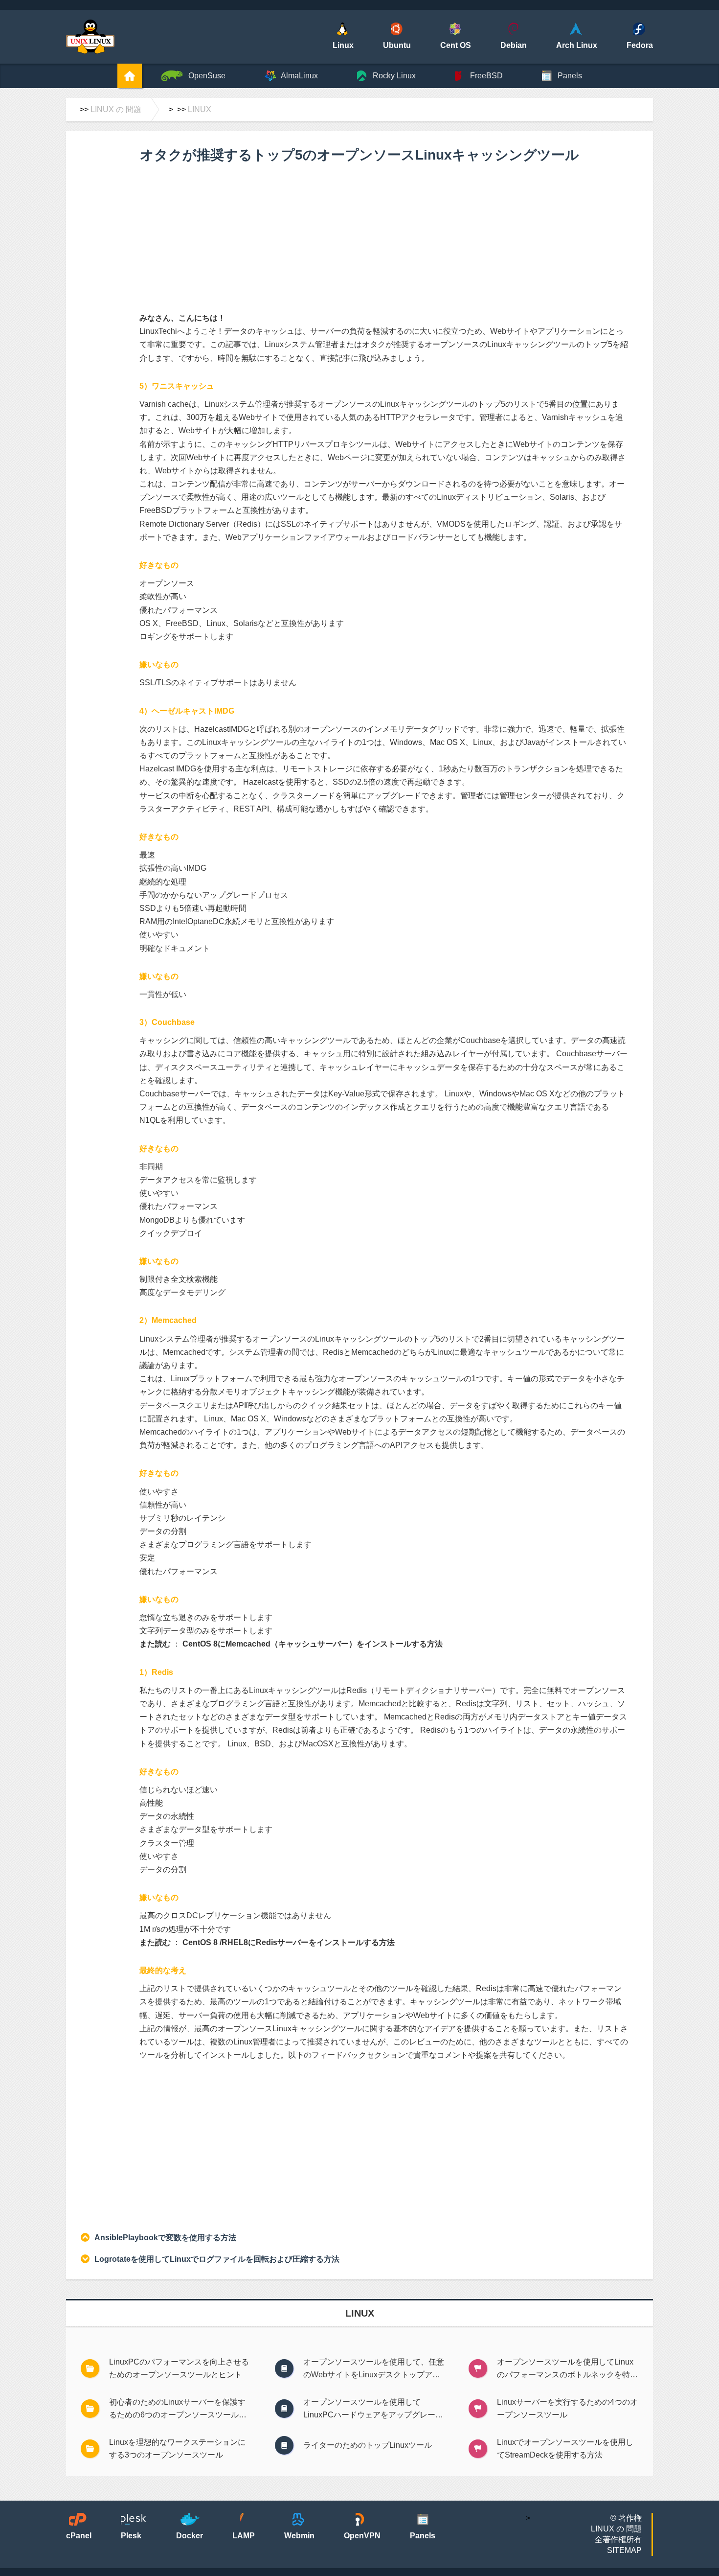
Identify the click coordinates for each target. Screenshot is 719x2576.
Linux (200, 109)
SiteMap (624, 2550)
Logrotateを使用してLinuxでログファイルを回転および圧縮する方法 (217, 2259)
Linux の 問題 (116, 109)
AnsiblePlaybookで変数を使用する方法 (165, 2238)
